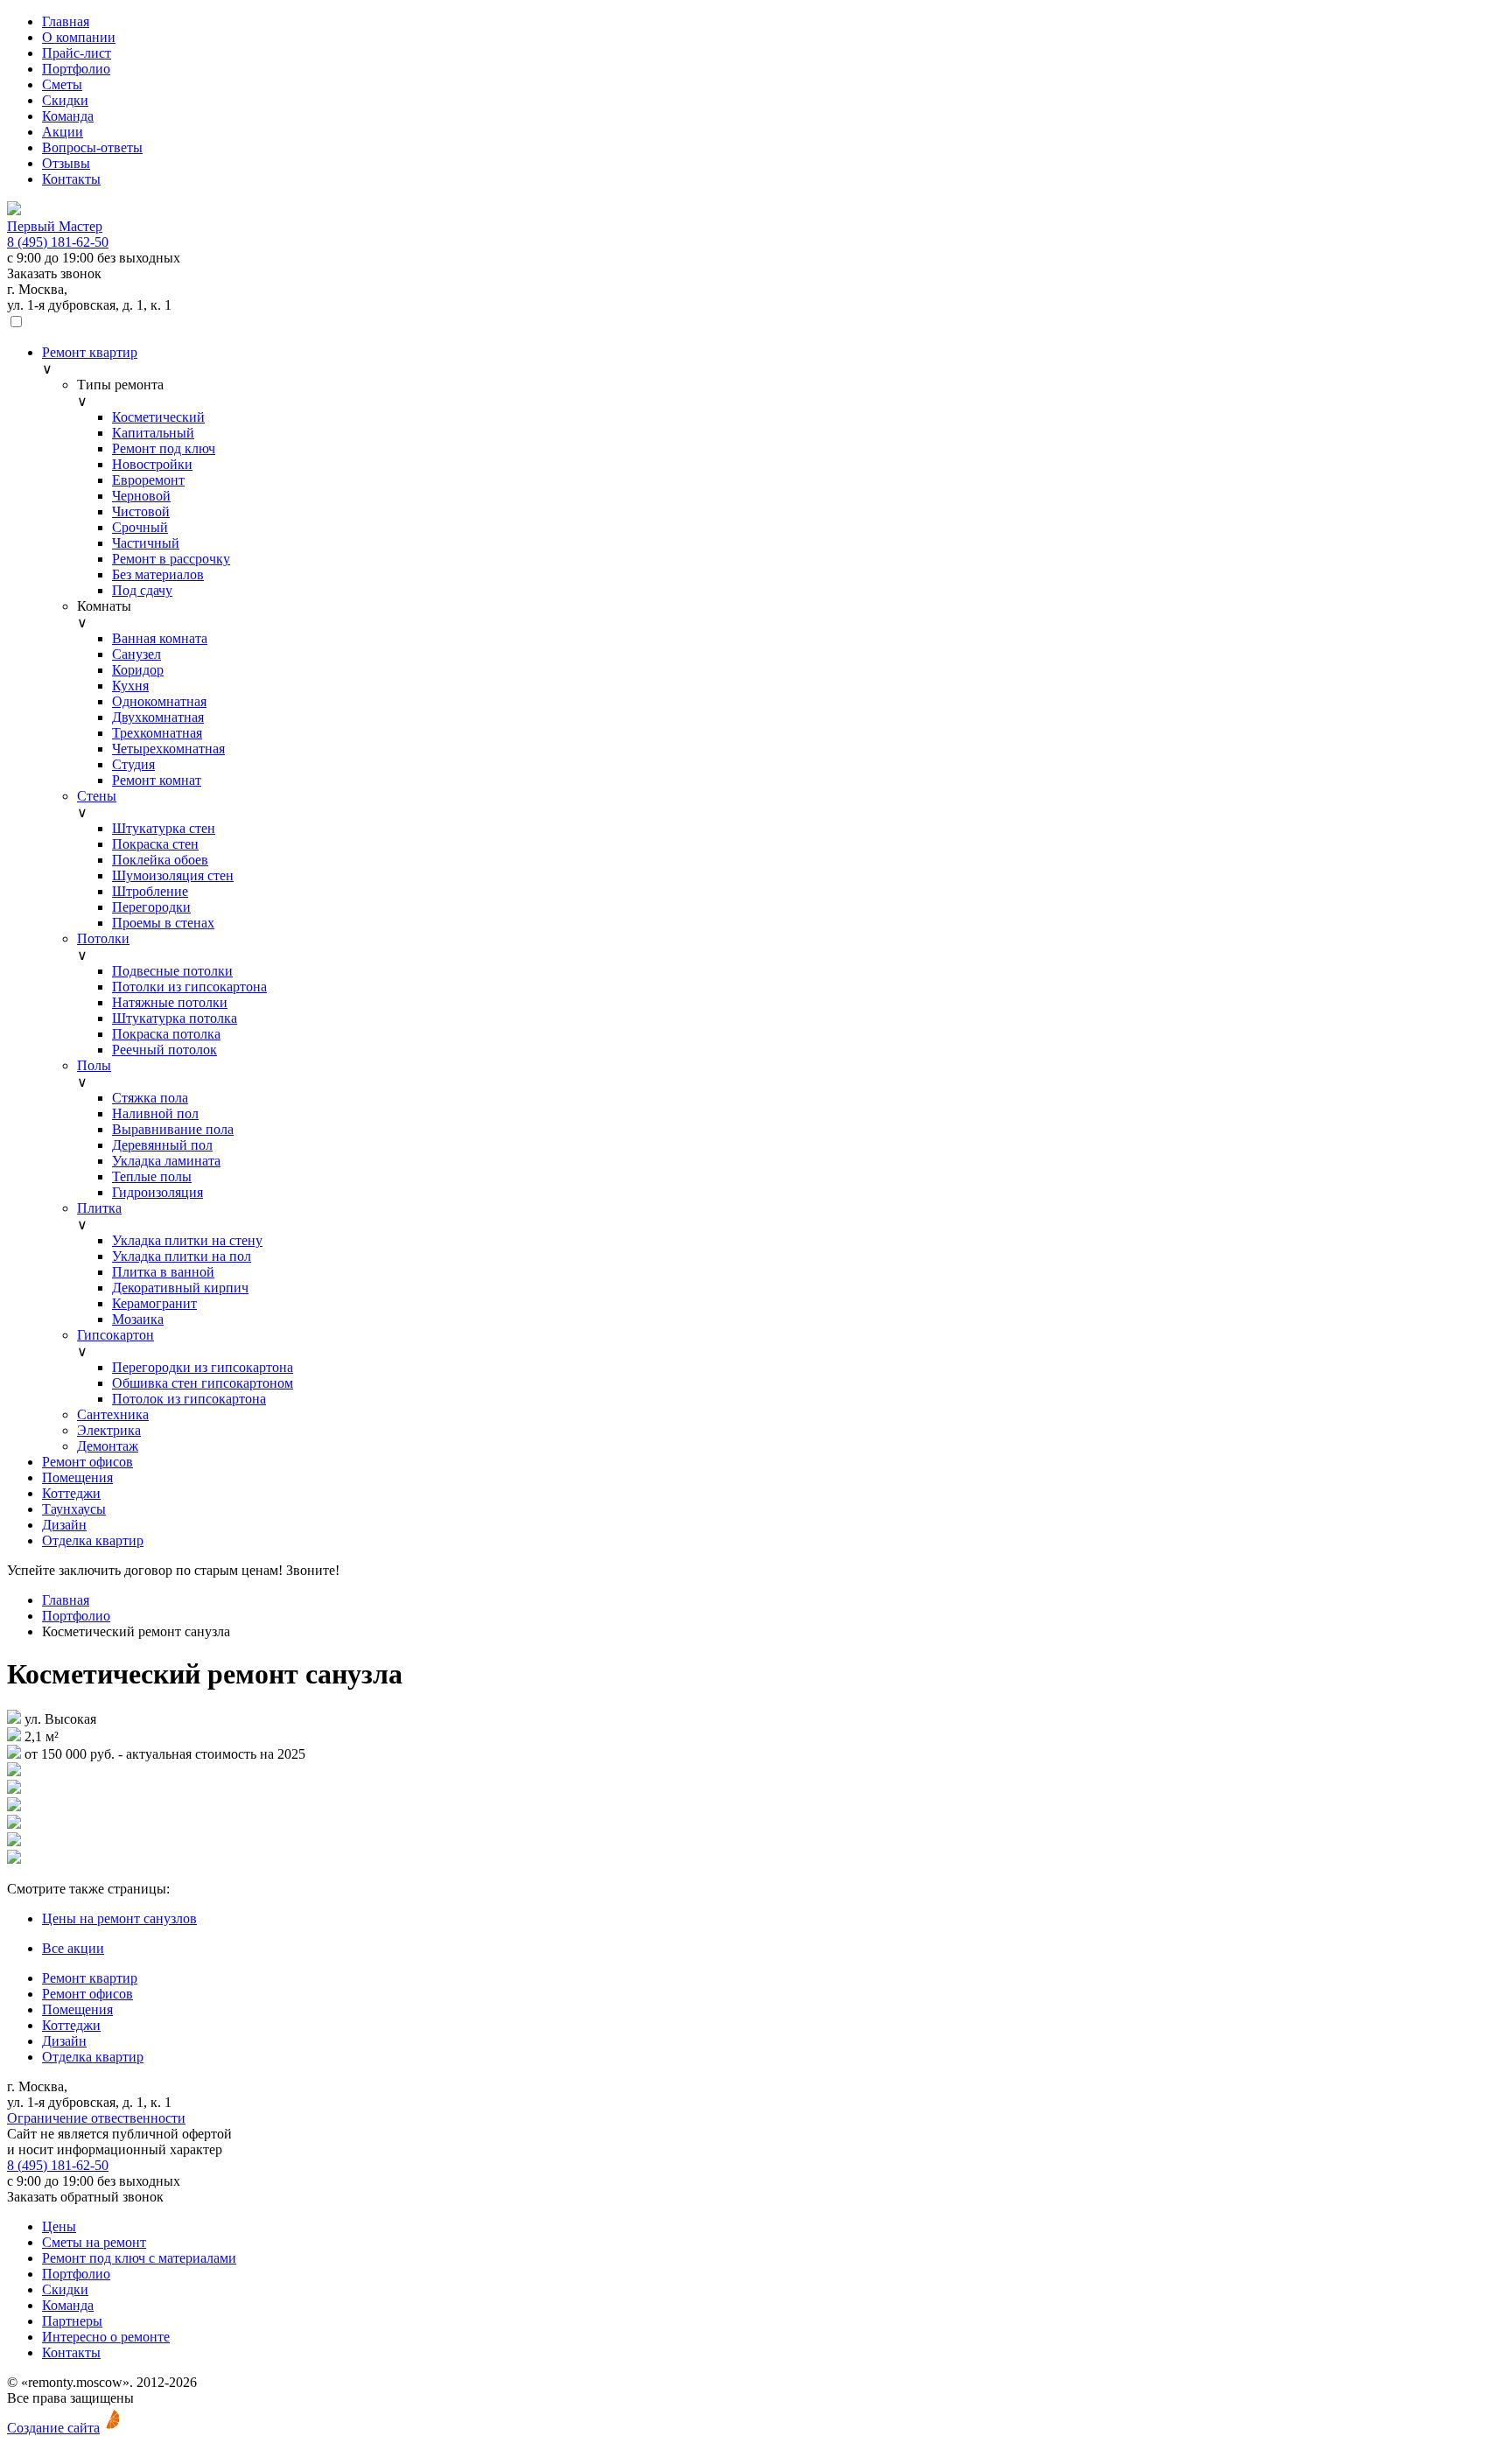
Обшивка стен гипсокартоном (203, 1383)
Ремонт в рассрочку (171, 559)
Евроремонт (148, 480)
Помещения (77, 1477)
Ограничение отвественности (96, 2118)
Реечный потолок (164, 1050)
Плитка (99, 1208)
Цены (59, 2226)
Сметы (62, 84)
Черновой (141, 496)
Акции (63, 132)
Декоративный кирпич (180, 1288)
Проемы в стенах (163, 923)
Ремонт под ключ (164, 448)
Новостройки (152, 464)
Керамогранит (154, 1303)
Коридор (138, 670)
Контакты (71, 179)
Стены (97, 796)
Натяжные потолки (170, 1002)
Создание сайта (53, 2428)
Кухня (130, 686)
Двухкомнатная (158, 717)
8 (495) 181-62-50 (58, 242)
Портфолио (76, 69)
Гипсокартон (115, 1335)
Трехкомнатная (157, 733)
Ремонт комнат (157, 780)
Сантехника (113, 1414)
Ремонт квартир (90, 352)
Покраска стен (155, 844)
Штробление (150, 891)
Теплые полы (152, 1176)
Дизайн (64, 1525)
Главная (66, 21)
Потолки (103, 938)
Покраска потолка (166, 1034)
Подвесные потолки (172, 971)
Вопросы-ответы (92, 147)
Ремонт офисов (87, 1462)
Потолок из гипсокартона (189, 1399)
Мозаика (138, 1319)
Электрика (109, 1430)
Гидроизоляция (157, 1192)
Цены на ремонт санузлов (119, 1918)
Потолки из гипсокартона (189, 987)
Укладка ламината (166, 1161)
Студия (133, 764)
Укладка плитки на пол (182, 1256)
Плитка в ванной (163, 1272)
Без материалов (158, 574)
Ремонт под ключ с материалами (139, 2258)
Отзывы (66, 163)
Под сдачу (142, 590)
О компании (79, 37)
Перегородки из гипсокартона (203, 1367)
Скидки (65, 100)
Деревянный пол (162, 1145)
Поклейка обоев (160, 860)
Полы (94, 1065)
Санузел (136, 654)
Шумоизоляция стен (173, 875)
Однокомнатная (159, 701)
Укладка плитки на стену (187, 1240)
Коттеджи (71, 1493)
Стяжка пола (150, 1098)
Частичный (146, 543)
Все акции (73, 1948)
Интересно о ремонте (106, 2337)
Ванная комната (160, 638)
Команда (68, 116)
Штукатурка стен (164, 828)
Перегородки (151, 907)
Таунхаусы (74, 1509)
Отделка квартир (93, 1540)
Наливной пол (155, 1113)
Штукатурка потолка (175, 1018)
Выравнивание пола (173, 1129)
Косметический (158, 417)
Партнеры (72, 2321)
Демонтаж (108, 1446)
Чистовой (141, 511)
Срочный (140, 527)
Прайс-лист (77, 53)
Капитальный (153, 433)
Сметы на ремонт (94, 2242)
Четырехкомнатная (168, 749)
